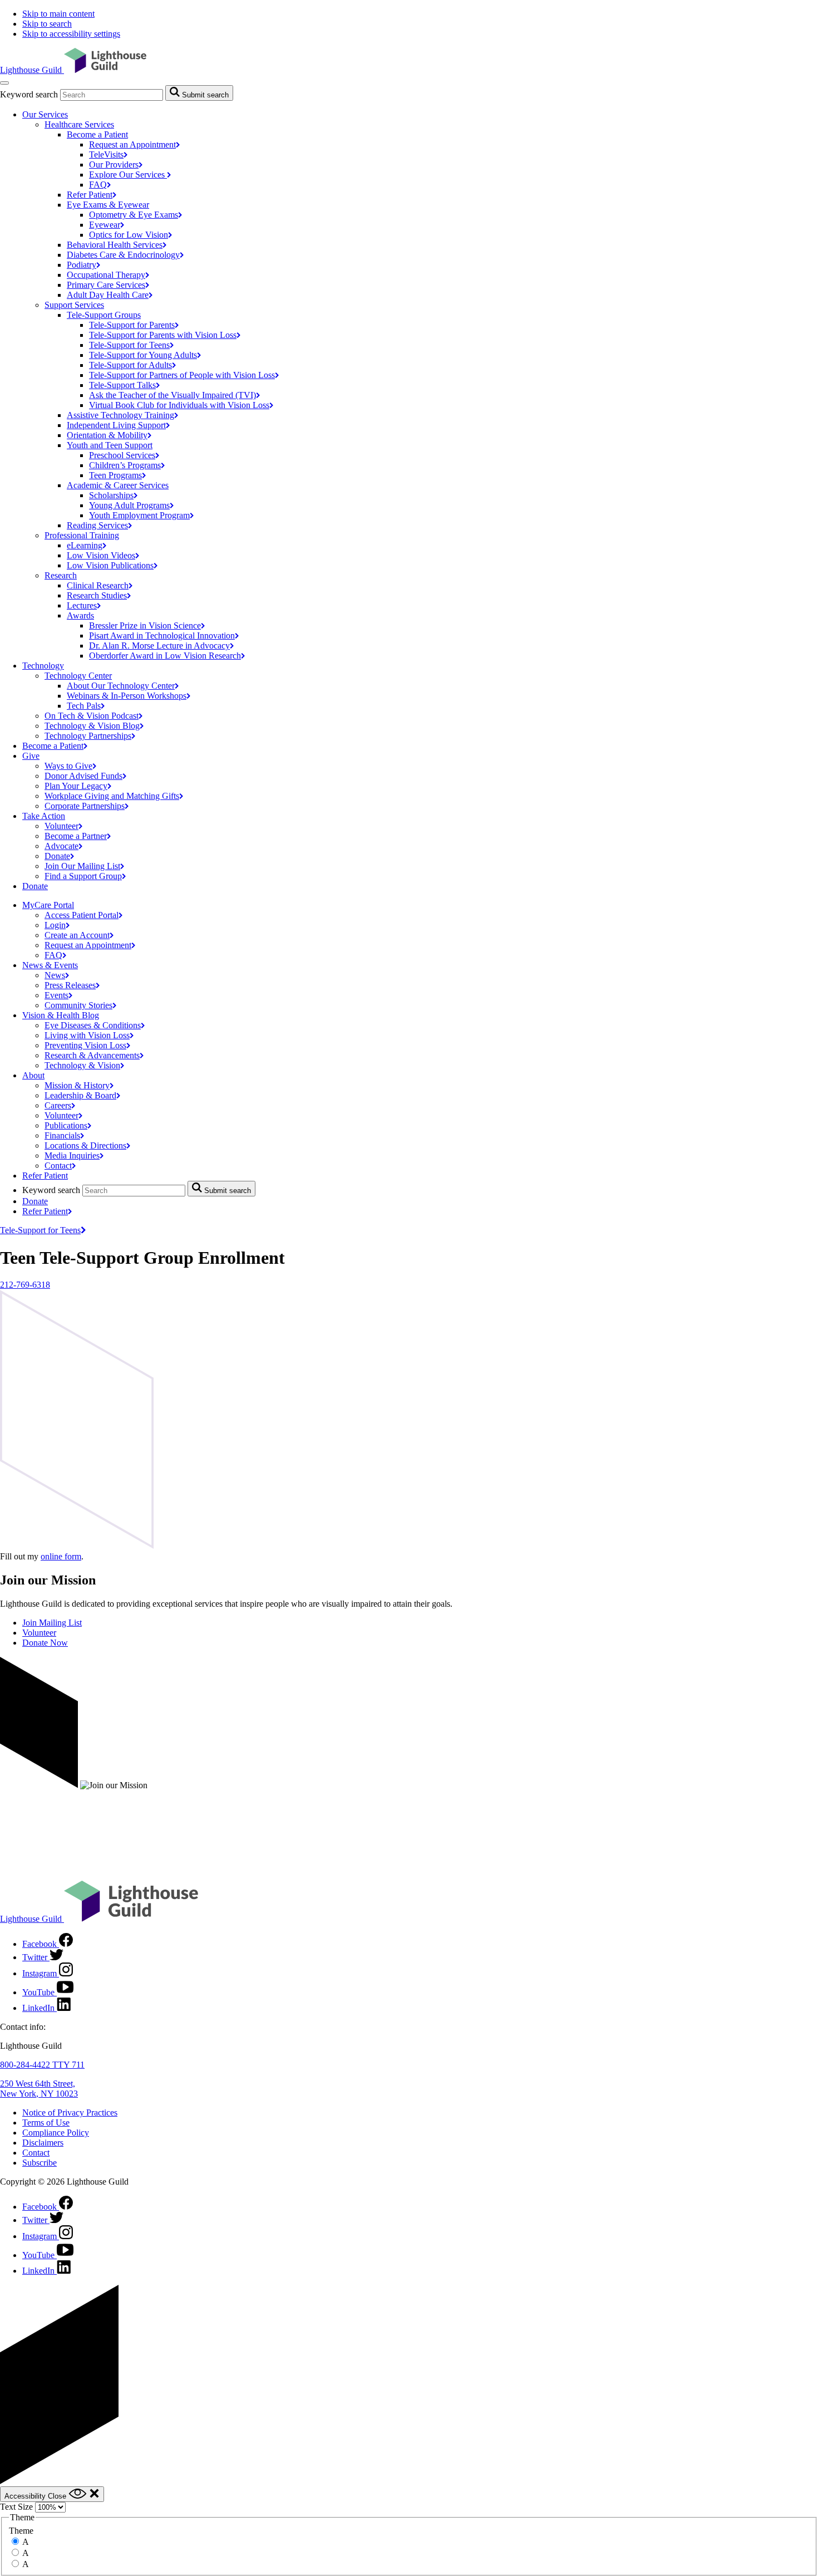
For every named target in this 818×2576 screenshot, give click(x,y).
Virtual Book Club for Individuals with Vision (179, 405)
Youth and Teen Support (110, 445)
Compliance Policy (56, 2133)
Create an (77, 935)
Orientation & (107, 435)
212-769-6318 (25, 1285)
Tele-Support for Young (143, 355)
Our (114, 165)
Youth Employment (139, 515)
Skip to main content (58, 14)
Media (72, 1155)
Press (70, 985)
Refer (90, 195)
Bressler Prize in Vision (145, 625)
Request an (132, 144)
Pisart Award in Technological (162, 636)
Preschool (122, 455)
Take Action (44, 816)
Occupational (106, 275)
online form (61, 1556)
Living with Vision (87, 1035)
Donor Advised (83, 776)
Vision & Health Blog (61, 1015)
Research (61, 575)
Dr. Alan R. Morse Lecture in (159, 646)
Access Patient (82, 915)
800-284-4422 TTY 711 (42, 2065)
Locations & (85, 1145)
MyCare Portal (48, 905)
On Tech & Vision (92, 716)
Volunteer (39, 1633)
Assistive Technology (120, 415)
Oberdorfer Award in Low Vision (165, 656)
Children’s (125, 465)
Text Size (16, 2507)
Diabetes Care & (123, 255)
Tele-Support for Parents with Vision (163, 335)
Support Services (74, 305)
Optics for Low (129, 235)
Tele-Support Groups (104, 315)
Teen (115, 475)
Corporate (85, 806)
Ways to (68, 766)
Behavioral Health (115, 245)
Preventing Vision (85, 1045)
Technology (43, 666)
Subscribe (40, 2163)
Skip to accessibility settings (71, 34)
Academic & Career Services (118, 485)
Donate (35, 886)
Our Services (45, 114)
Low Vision (101, 555)
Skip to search (47, 24)
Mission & (77, 1085)
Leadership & (80, 1095)
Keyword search (29, 94)
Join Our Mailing (82, 866)
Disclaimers (43, 2143)
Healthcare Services (79, 124)
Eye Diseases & (93, 1025)
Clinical (98, 585)
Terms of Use (46, 2123)
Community (78, 1005)
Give (31, 756)
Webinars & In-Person (127, 696)
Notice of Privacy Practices (70, 2113)
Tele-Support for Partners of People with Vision (182, 375)
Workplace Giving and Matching (112, 796)
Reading (97, 525)
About (33, 1075)
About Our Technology (121, 686)
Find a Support (83, 876)
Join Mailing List (52, 1623)
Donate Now (45, 1643)
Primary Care (106, 285)
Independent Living (116, 425)
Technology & (82, 1065)
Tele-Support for (132, 325)
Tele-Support (122, 385)
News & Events (50, 965)
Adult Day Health (108, 295)
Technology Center (78, 676)
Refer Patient (45, 1176)
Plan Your (76, 786)
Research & (92, 1055)
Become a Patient (97, 134)
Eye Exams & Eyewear (108, 205)
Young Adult (129, 505)
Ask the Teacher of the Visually (173, 395)
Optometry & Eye (134, 215)
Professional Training (82, 535)
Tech (84, 706)
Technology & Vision (92, 726)
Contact (36, 2153)
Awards (80, 615)
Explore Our (128, 175)
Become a (53, 746)
